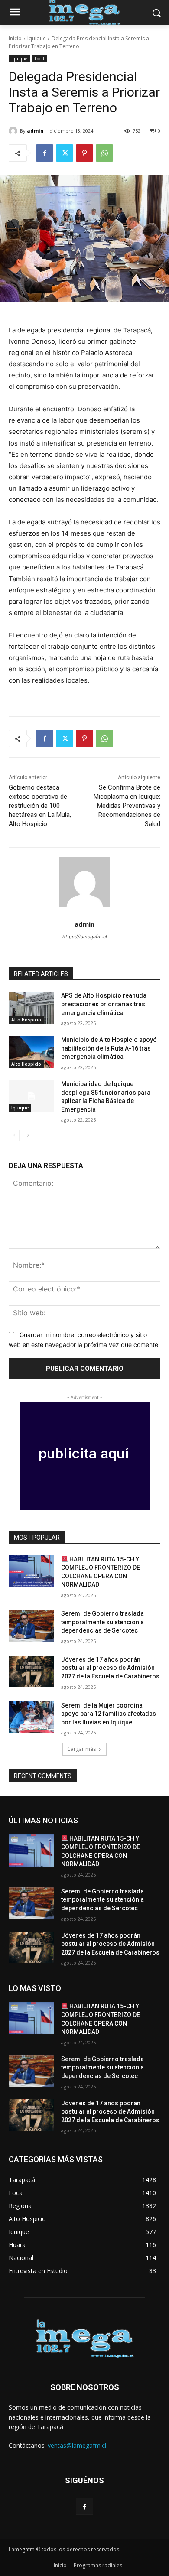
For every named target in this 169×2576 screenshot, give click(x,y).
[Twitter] (65, 153)
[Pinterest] (84, 153)
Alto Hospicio (26, 1020)
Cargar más (81, 1749)
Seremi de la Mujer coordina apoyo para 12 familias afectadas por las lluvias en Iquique (109, 1714)
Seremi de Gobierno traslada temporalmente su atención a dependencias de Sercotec (102, 1622)
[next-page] (28, 1135)
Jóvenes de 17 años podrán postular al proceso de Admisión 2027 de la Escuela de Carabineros (110, 1668)
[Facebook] (45, 153)
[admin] (14, 131)
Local (39, 59)
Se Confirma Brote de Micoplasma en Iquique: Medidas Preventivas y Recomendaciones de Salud (127, 806)
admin (35, 131)
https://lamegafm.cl (85, 937)
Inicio (15, 38)
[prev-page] (14, 1135)
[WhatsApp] (104, 153)
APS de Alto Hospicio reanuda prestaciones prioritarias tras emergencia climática (104, 1004)
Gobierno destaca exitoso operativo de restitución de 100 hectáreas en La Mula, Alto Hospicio (40, 806)
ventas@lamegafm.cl (77, 2445)
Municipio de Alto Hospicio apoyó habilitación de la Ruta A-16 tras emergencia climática (109, 1048)
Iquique (37, 38)
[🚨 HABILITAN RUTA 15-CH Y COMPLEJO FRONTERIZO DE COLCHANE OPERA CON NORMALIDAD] (31, 1571)
